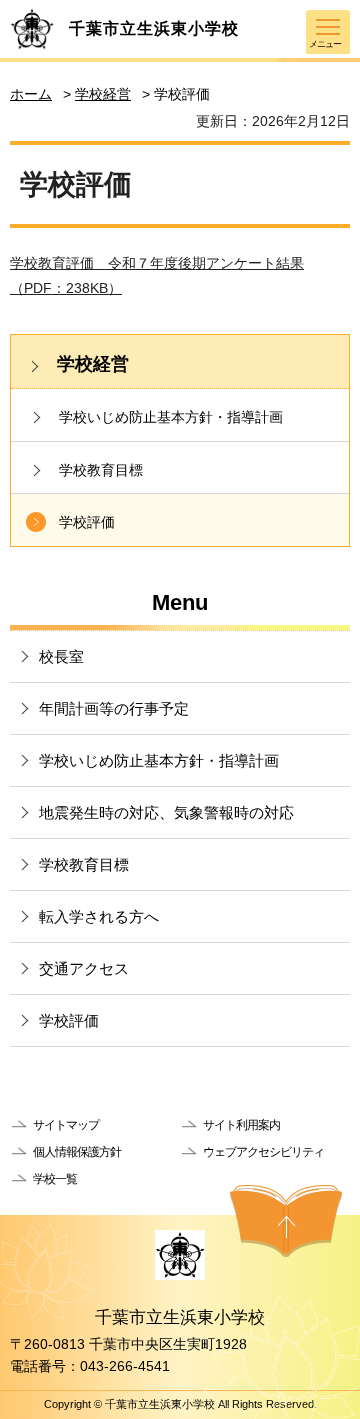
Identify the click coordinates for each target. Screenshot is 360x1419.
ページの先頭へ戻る (286, 1221)
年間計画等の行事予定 (114, 708)
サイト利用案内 (241, 1125)
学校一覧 (55, 1179)
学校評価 (87, 522)
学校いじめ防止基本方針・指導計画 (171, 417)
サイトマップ (66, 1125)
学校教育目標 (101, 470)
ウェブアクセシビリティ (263, 1152)
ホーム (31, 94)
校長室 (61, 656)
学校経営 (103, 94)
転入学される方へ (99, 916)
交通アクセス (84, 968)
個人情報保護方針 (77, 1152)
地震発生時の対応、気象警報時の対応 (166, 812)
